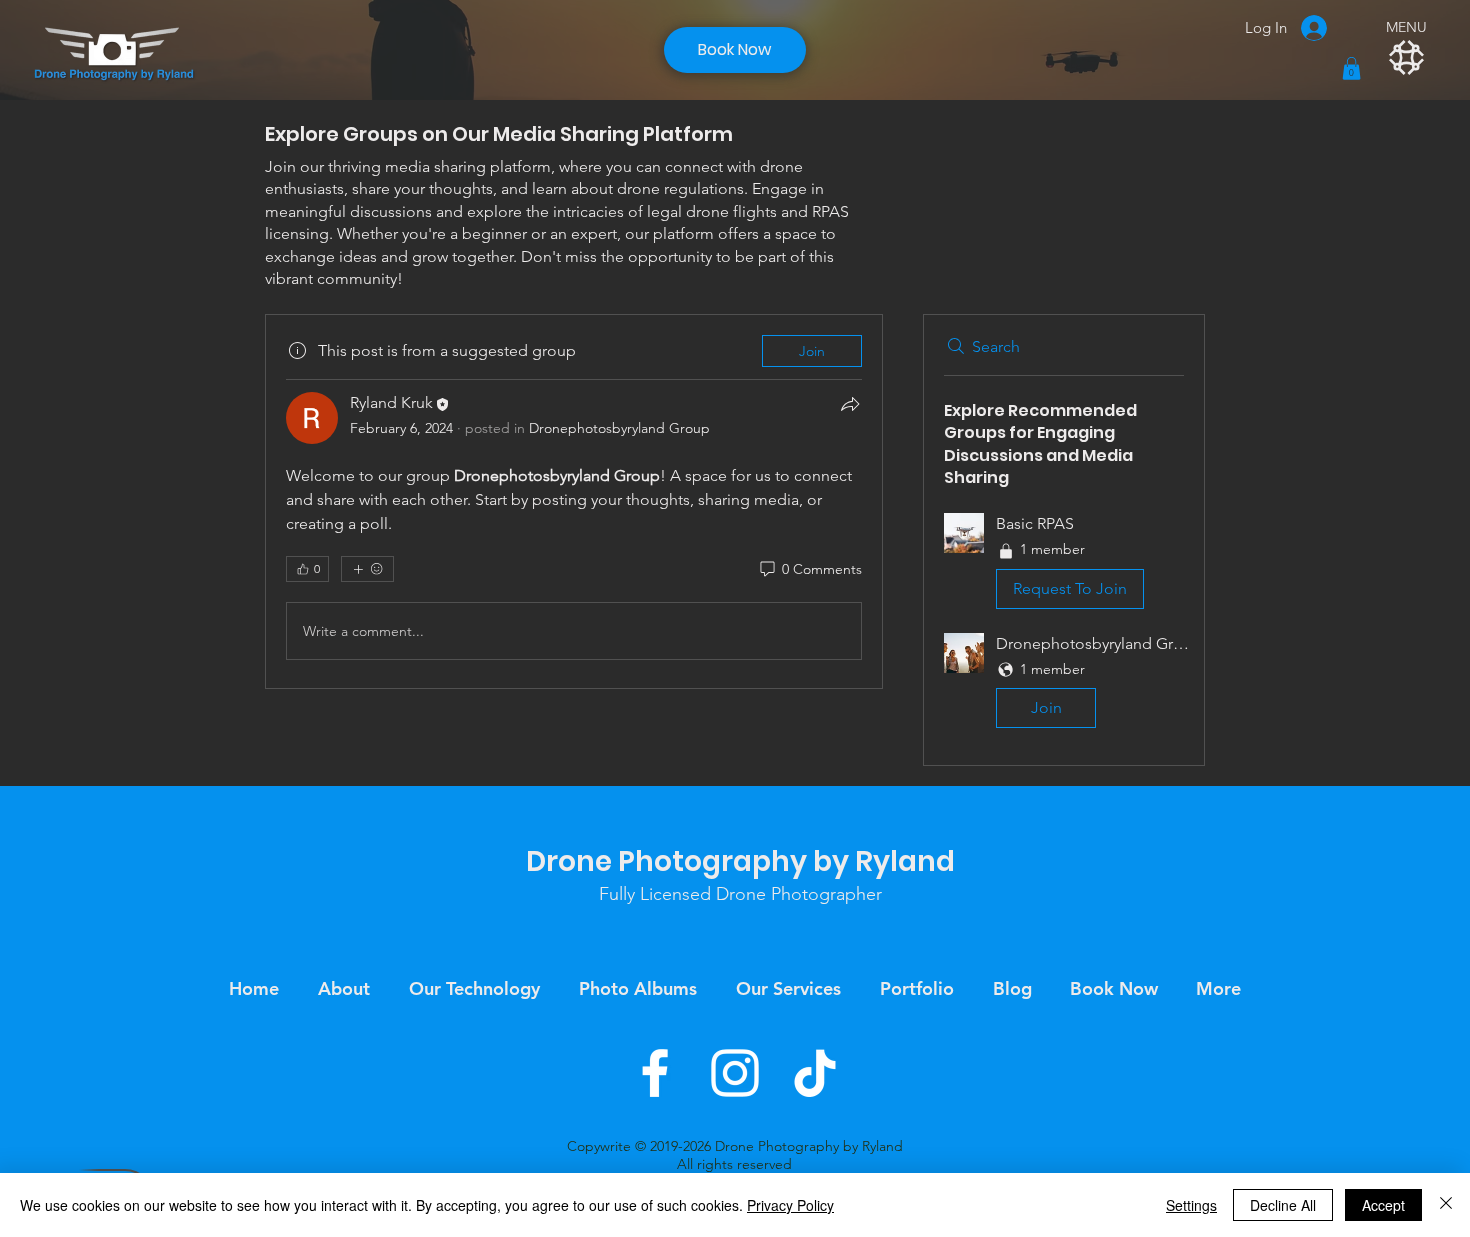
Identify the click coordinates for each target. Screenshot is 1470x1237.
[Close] (1446, 1205)
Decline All (1283, 1205)
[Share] (850, 404)
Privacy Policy (790, 1205)
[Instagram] (735, 1073)
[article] (574, 501)
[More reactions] (367, 569)
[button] (1351, 68)
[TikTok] (815, 1073)
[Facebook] (655, 1073)
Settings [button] (1191, 1205)
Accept (1383, 1205)
